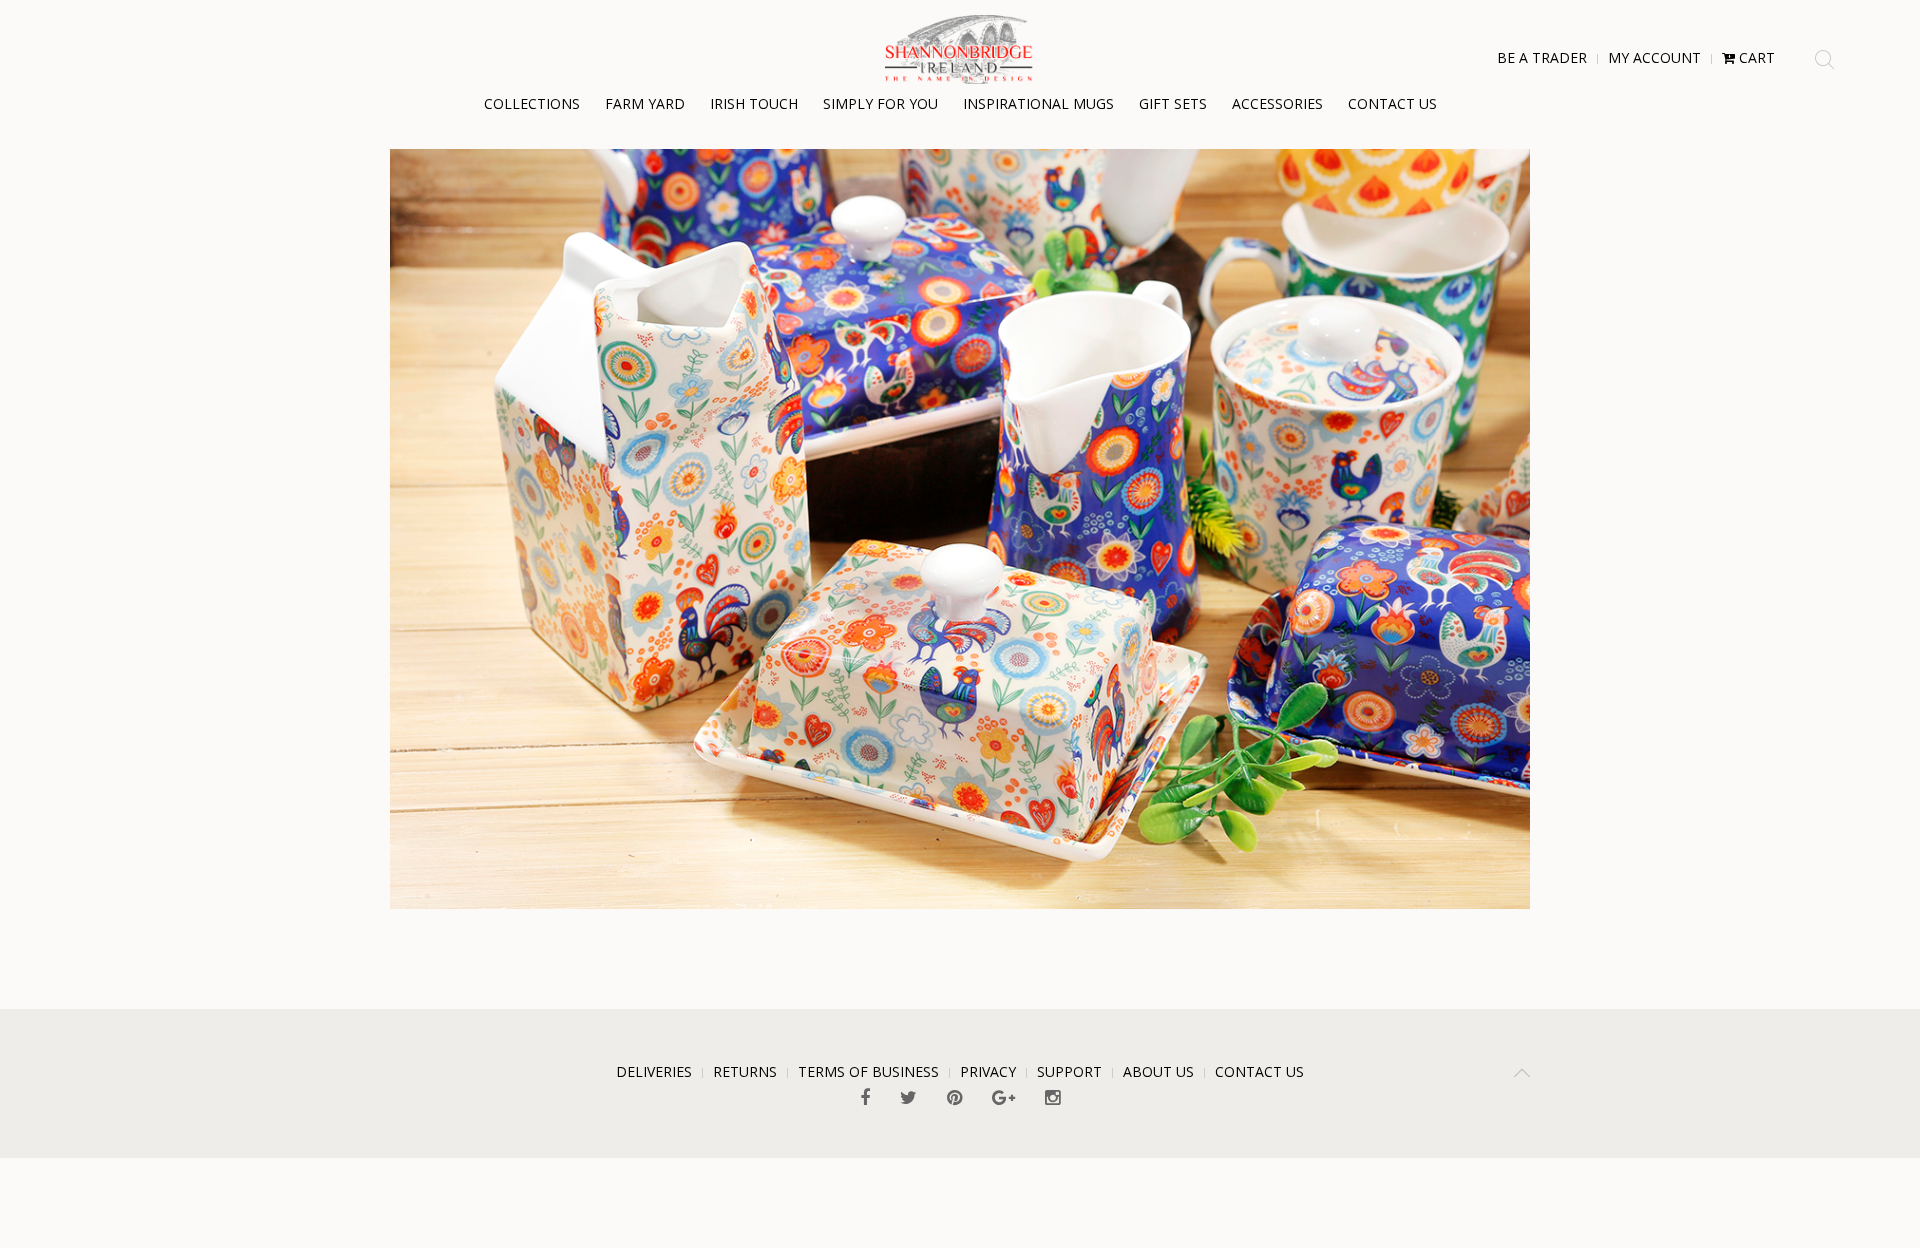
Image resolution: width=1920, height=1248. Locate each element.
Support (1069, 1071)
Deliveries (654, 1071)
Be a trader (1542, 57)
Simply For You (880, 103)
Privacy (988, 1071)
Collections (532, 103)
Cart (1755, 57)
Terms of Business (868, 1071)
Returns (745, 1071)
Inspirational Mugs (1038, 103)
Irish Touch (754, 103)
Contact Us (1392, 103)
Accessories (1277, 103)
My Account (1654, 57)
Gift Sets (1173, 103)
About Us (1158, 1071)
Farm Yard (645, 103)
